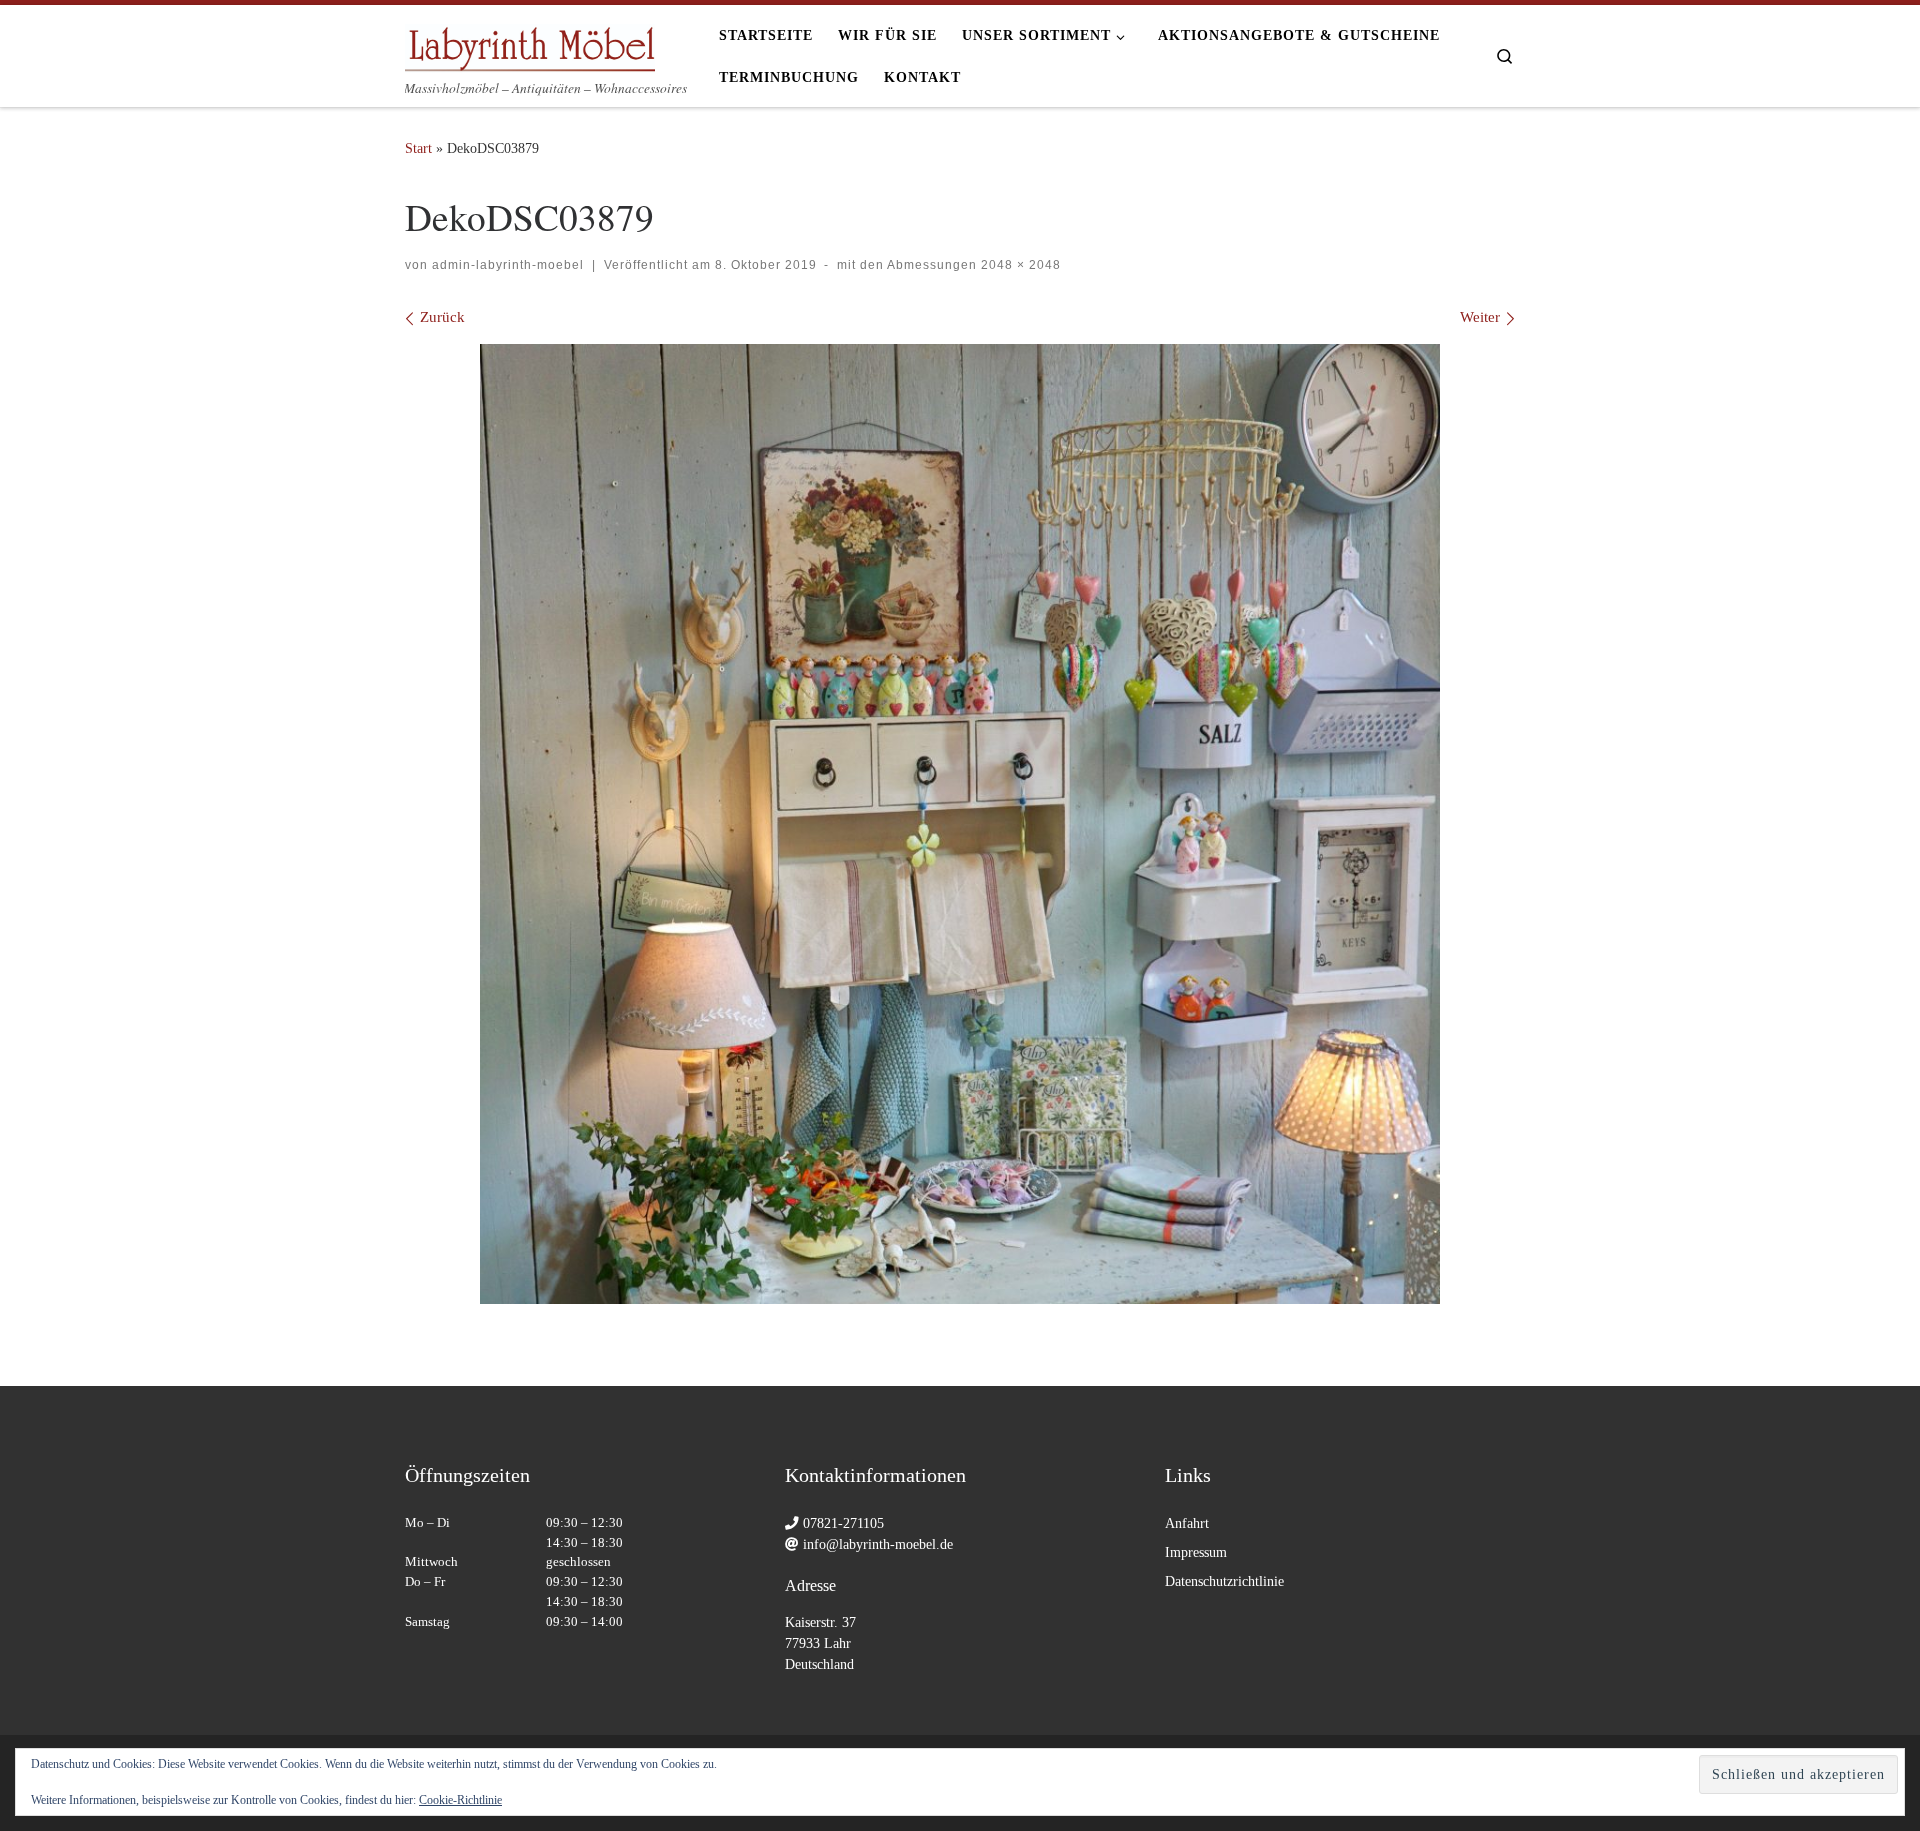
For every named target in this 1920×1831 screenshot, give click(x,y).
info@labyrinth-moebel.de (878, 1544)
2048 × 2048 (1019, 265)
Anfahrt (1187, 1523)
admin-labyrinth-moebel (508, 265)
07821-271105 (843, 1523)
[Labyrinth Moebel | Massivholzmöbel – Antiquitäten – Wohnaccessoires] (530, 42)
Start (418, 148)
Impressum (1196, 1552)
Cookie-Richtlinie (460, 1800)
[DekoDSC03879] (960, 824)
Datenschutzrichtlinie (1224, 1581)
